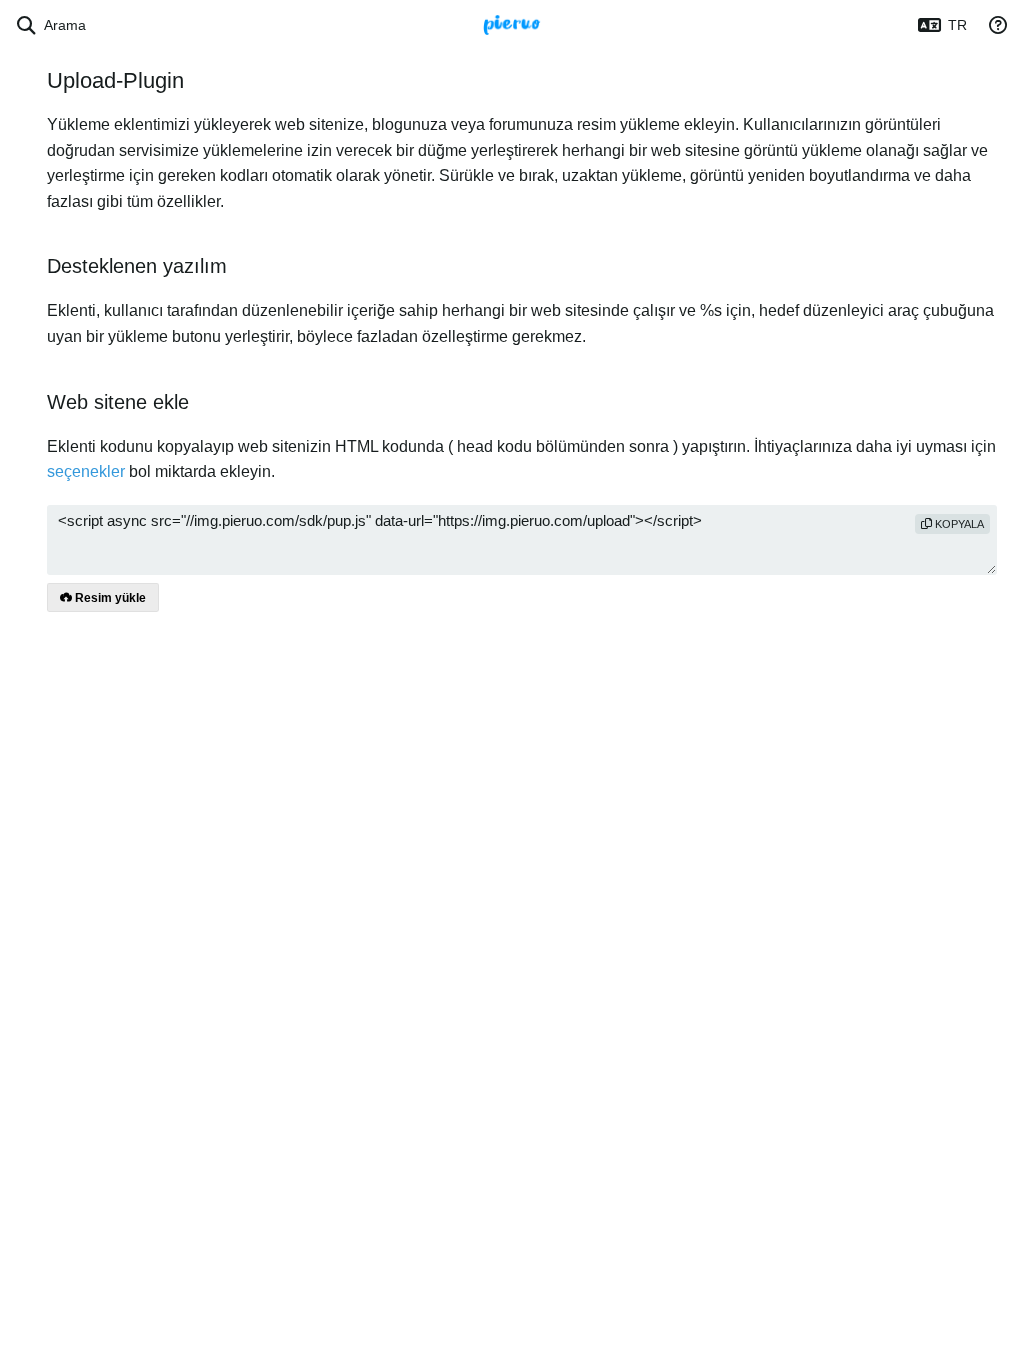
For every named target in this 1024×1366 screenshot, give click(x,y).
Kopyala (958, 524)
